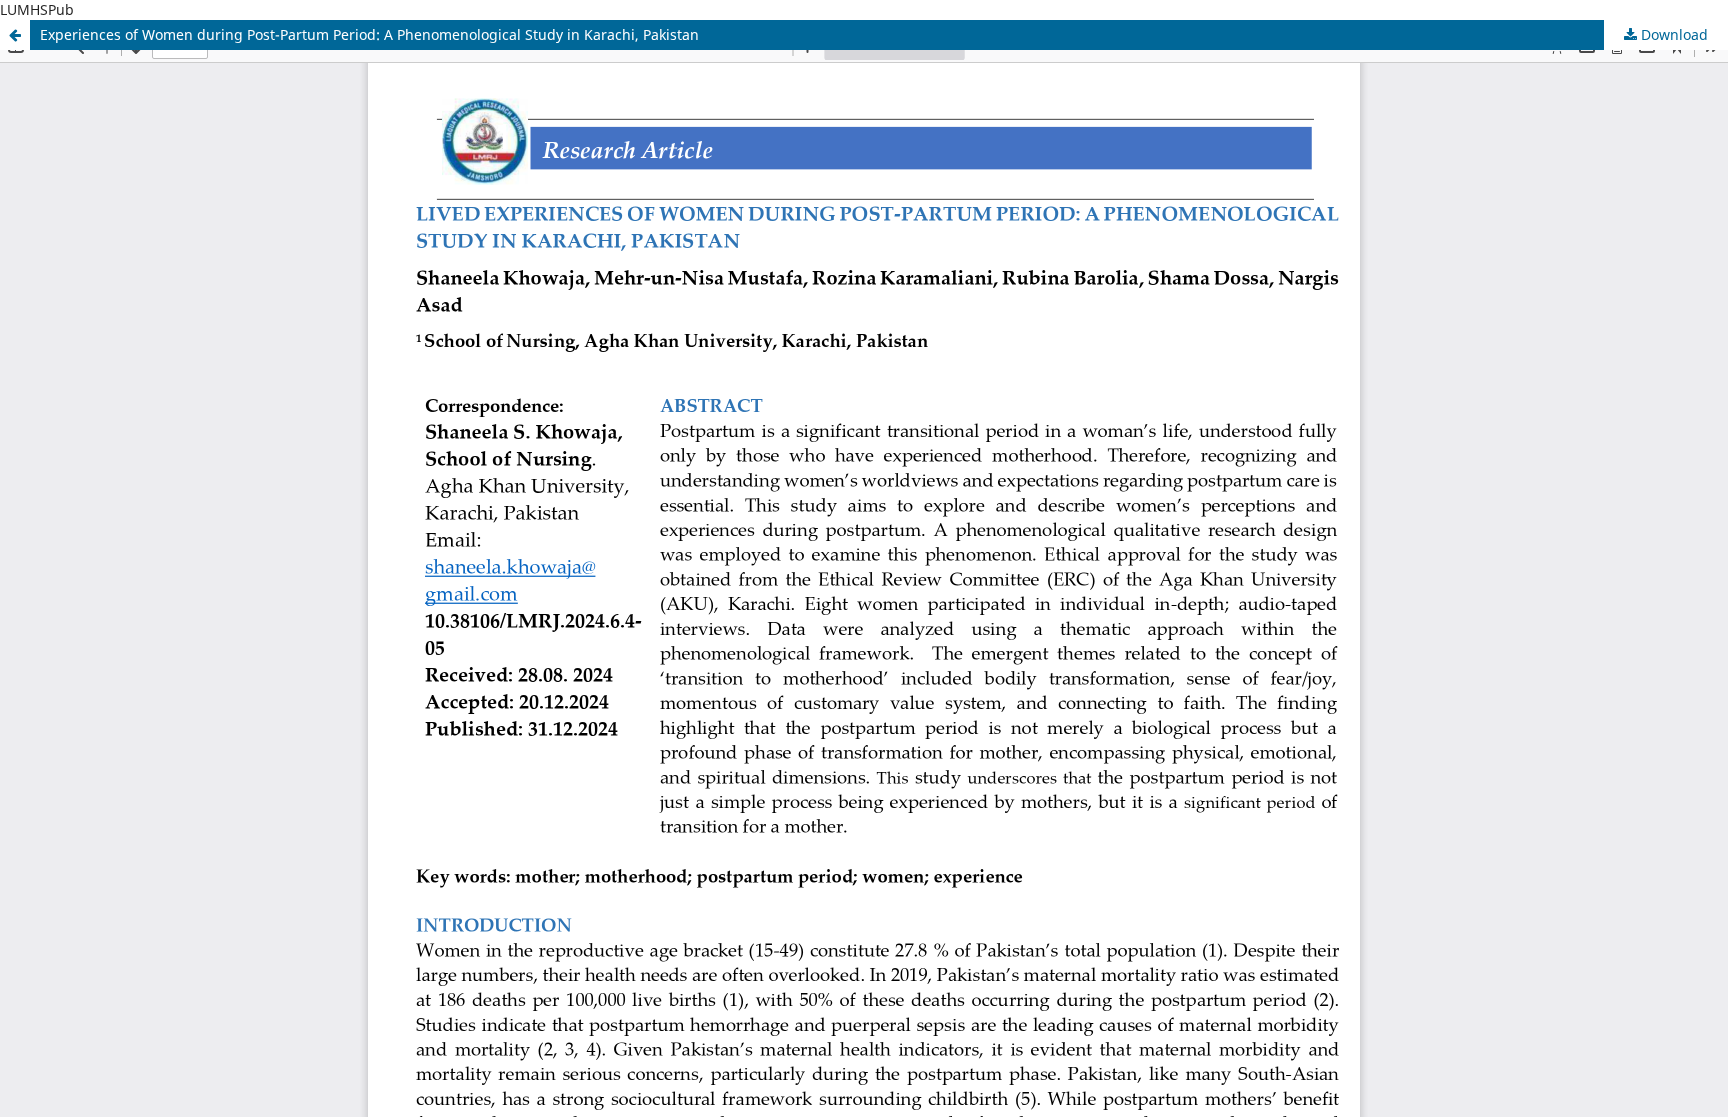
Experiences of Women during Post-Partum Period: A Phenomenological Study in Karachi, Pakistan (369, 34)
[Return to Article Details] (15, 35)
